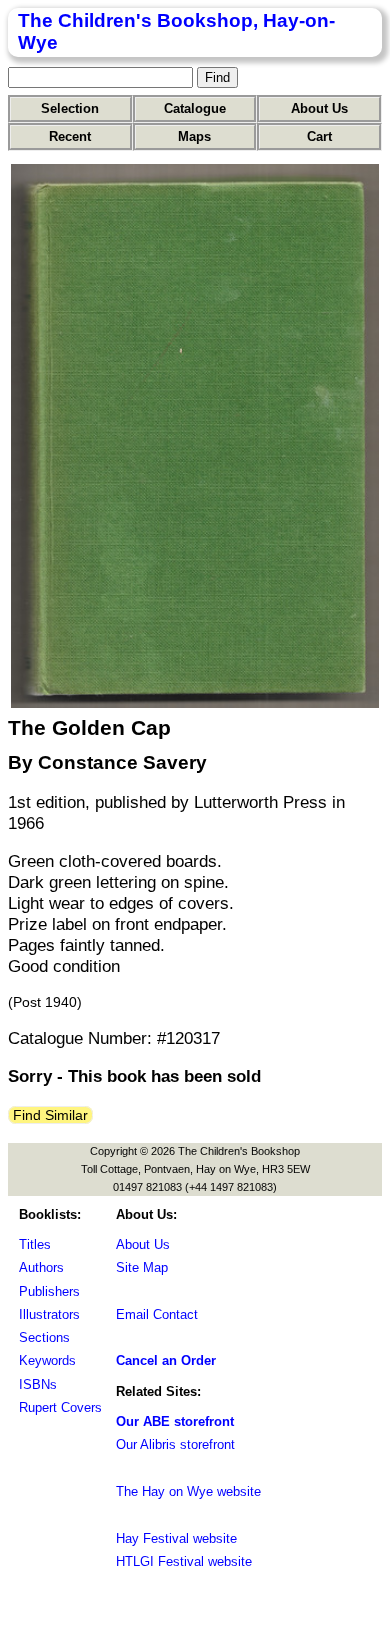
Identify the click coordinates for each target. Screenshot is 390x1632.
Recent (70, 136)
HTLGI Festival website (184, 1561)
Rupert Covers (60, 1407)
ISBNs (38, 1384)
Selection (70, 108)
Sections (44, 1337)
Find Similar (50, 1115)
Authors (41, 1267)
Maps (194, 136)
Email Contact (157, 1314)
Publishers (49, 1291)
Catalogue (195, 108)
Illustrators (49, 1314)
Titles (35, 1244)
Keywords (47, 1360)
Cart (319, 136)
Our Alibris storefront (175, 1444)
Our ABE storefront (175, 1421)
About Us (319, 108)
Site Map (142, 1267)
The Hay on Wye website (188, 1491)
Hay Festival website (176, 1538)
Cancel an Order (166, 1360)
